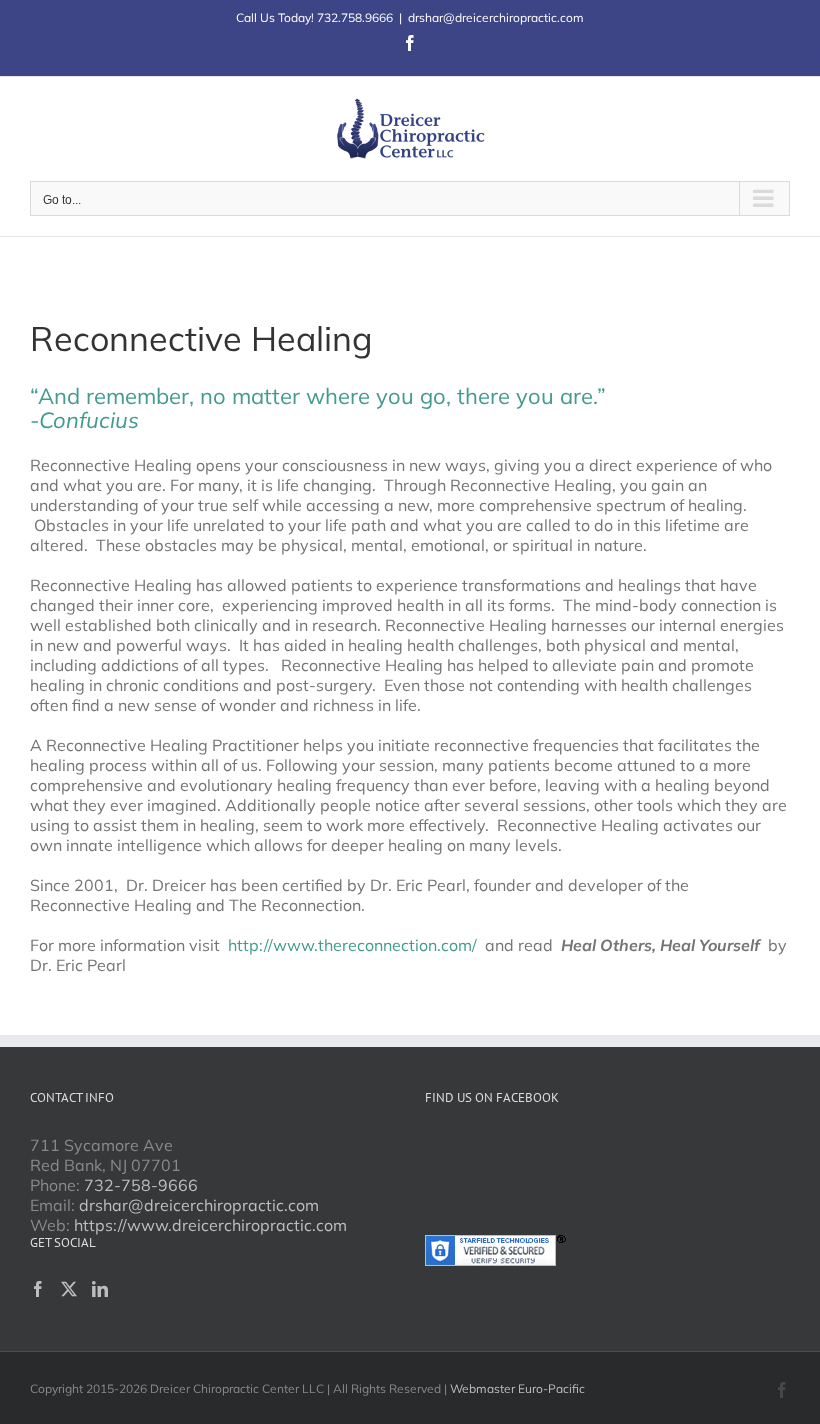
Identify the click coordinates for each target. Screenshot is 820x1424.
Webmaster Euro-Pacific (517, 1388)
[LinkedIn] (100, 1289)
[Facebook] (38, 1289)
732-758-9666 (141, 1185)
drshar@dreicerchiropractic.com (496, 17)
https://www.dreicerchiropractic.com (210, 1225)
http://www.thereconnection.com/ (352, 945)
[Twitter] (69, 1289)
